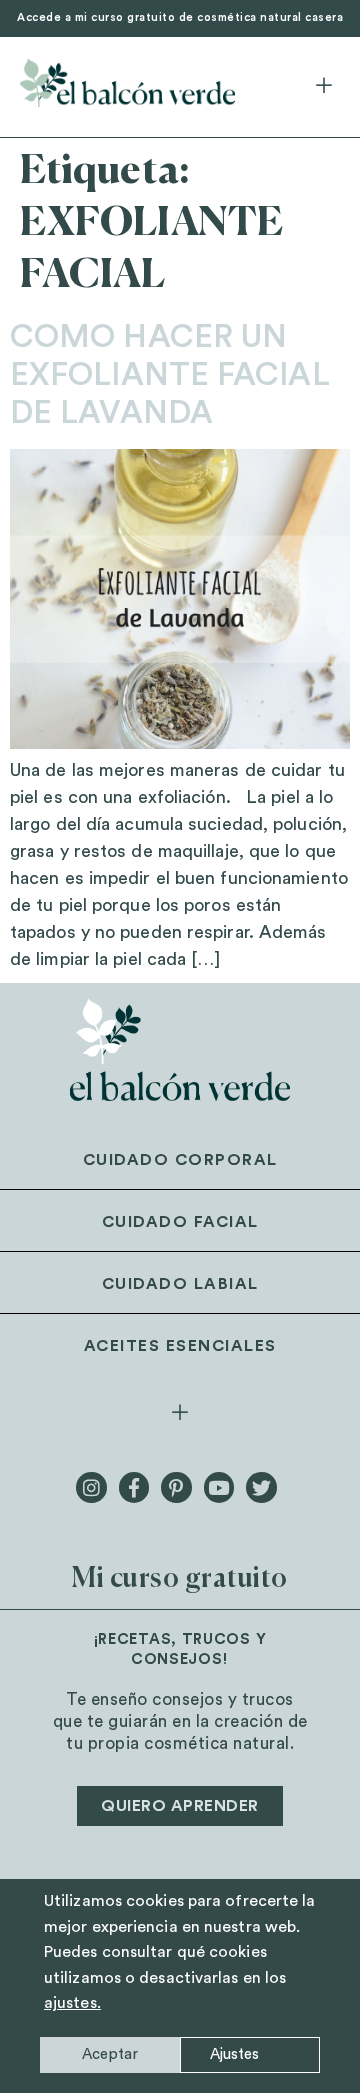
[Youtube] (219, 1487)
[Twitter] (261, 1487)
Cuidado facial (180, 1222)
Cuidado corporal (180, 1160)
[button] (323, 87)
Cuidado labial (180, 1284)
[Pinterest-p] (176, 1487)
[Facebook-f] (134, 1487)
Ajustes (234, 2054)
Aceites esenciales (180, 1346)
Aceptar (110, 2054)
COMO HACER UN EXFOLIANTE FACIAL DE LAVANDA (170, 375)
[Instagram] (91, 1487)
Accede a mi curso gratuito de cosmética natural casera (180, 17)
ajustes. (72, 2003)
